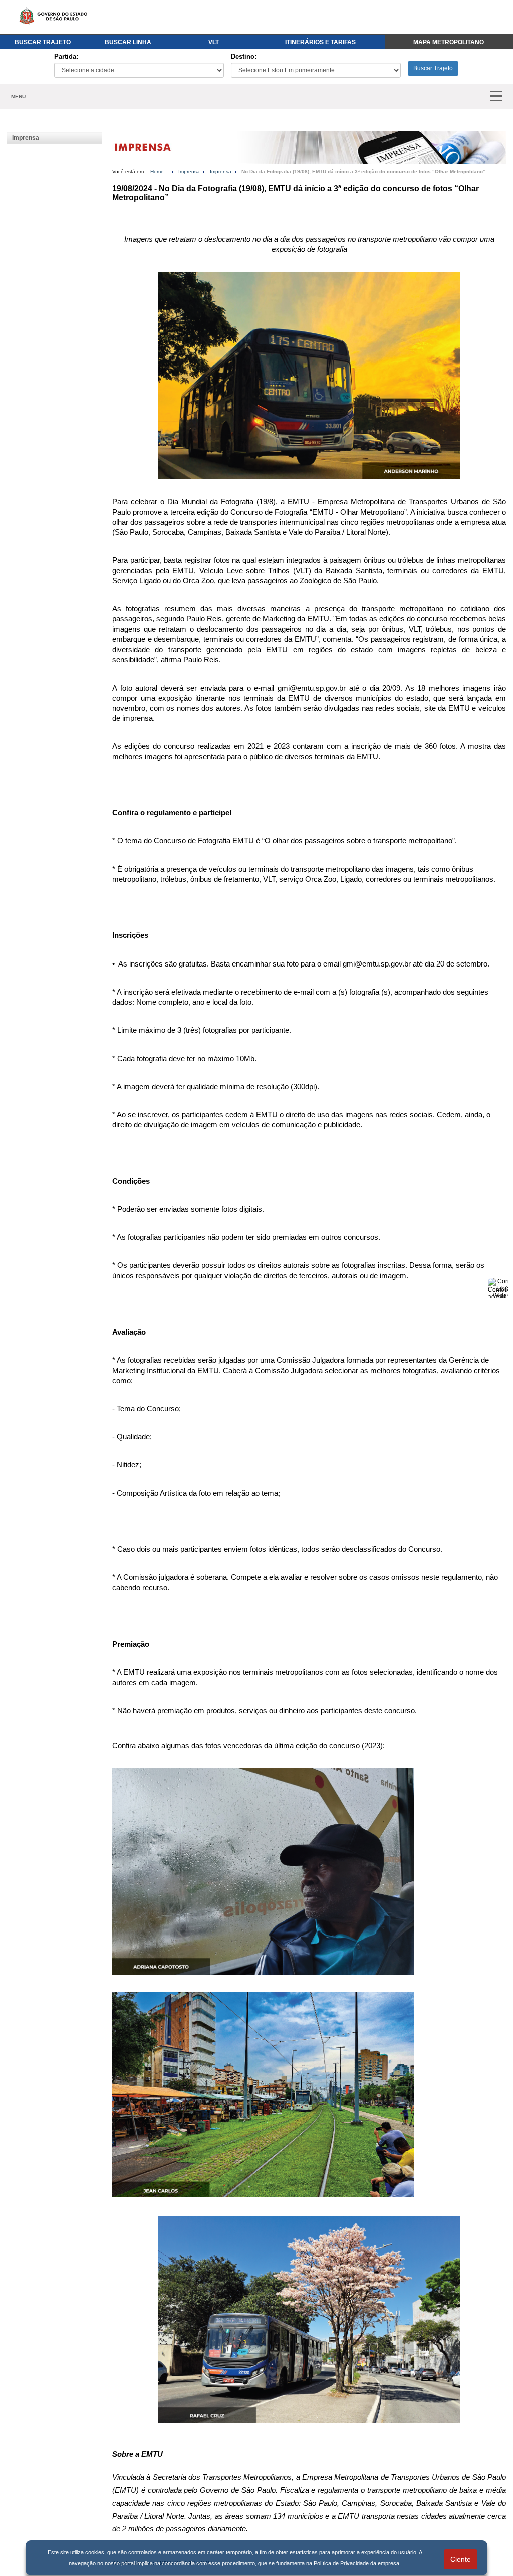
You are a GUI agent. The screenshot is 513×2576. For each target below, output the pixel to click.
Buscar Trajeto (433, 68)
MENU (18, 96)
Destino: (244, 56)
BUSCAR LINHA (128, 42)
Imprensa (26, 138)
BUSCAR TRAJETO (43, 42)
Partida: (66, 56)
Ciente (461, 2559)
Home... (159, 172)
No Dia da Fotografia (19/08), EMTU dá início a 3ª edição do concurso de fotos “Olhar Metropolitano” (363, 172)
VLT (214, 42)
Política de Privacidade (341, 2563)
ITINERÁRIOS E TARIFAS (320, 42)
